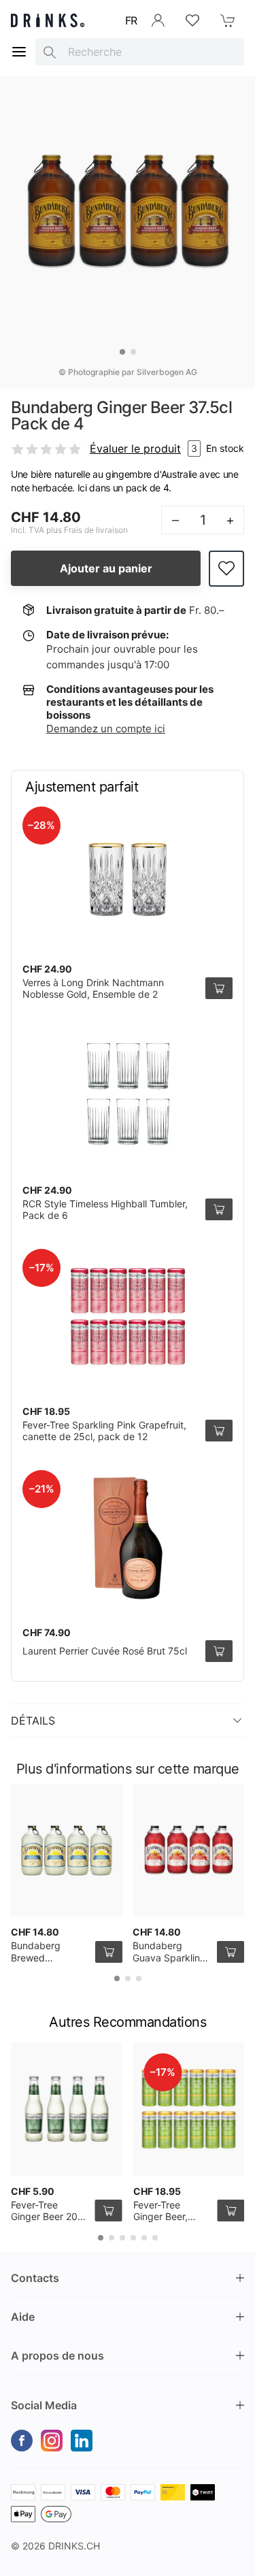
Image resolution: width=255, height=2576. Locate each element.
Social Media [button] (44, 2405)
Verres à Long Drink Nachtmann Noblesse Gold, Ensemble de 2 (93, 989)
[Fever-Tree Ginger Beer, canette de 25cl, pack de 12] (189, 2109)
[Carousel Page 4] (133, 2238)
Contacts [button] (35, 2278)
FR (131, 20)
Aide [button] (23, 2317)
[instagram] (52, 2441)
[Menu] (19, 52)
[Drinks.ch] (48, 20)
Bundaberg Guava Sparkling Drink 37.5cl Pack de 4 (171, 1963)
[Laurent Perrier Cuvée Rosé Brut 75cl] (128, 1538)
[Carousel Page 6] (155, 2238)
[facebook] (22, 2441)
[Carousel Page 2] (133, 352)
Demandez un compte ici (106, 729)
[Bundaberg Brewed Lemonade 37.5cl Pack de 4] (67, 1851)
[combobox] (140, 52)
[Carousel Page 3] (139, 1978)
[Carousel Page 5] (144, 2238)
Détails (33, 1721)
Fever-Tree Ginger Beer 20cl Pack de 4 (48, 2217)
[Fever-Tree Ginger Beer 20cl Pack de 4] (67, 2109)
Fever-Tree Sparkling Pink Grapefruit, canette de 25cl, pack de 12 (104, 1431)
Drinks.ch (74, 2546)
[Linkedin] (82, 2441)
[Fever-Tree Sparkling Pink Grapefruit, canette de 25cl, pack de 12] (128, 1317)
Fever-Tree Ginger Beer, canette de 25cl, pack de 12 (170, 2223)
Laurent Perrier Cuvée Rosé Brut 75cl (105, 1651)
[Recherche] (50, 52)
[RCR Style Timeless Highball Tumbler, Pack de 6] (128, 1096)
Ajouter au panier (106, 568)
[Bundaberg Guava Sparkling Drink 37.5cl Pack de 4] (188, 1851)
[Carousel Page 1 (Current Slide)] (122, 352)
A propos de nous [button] (57, 2355)
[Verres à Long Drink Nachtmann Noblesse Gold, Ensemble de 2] (128, 875)
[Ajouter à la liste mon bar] (226, 569)
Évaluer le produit (135, 449)
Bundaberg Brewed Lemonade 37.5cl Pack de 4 (49, 1963)
